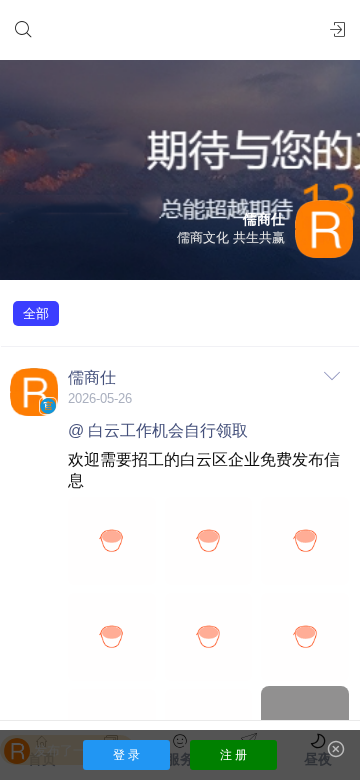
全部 (36, 313)
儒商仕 (92, 377)
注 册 (233, 755)
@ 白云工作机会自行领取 (158, 430)
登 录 (126, 755)
